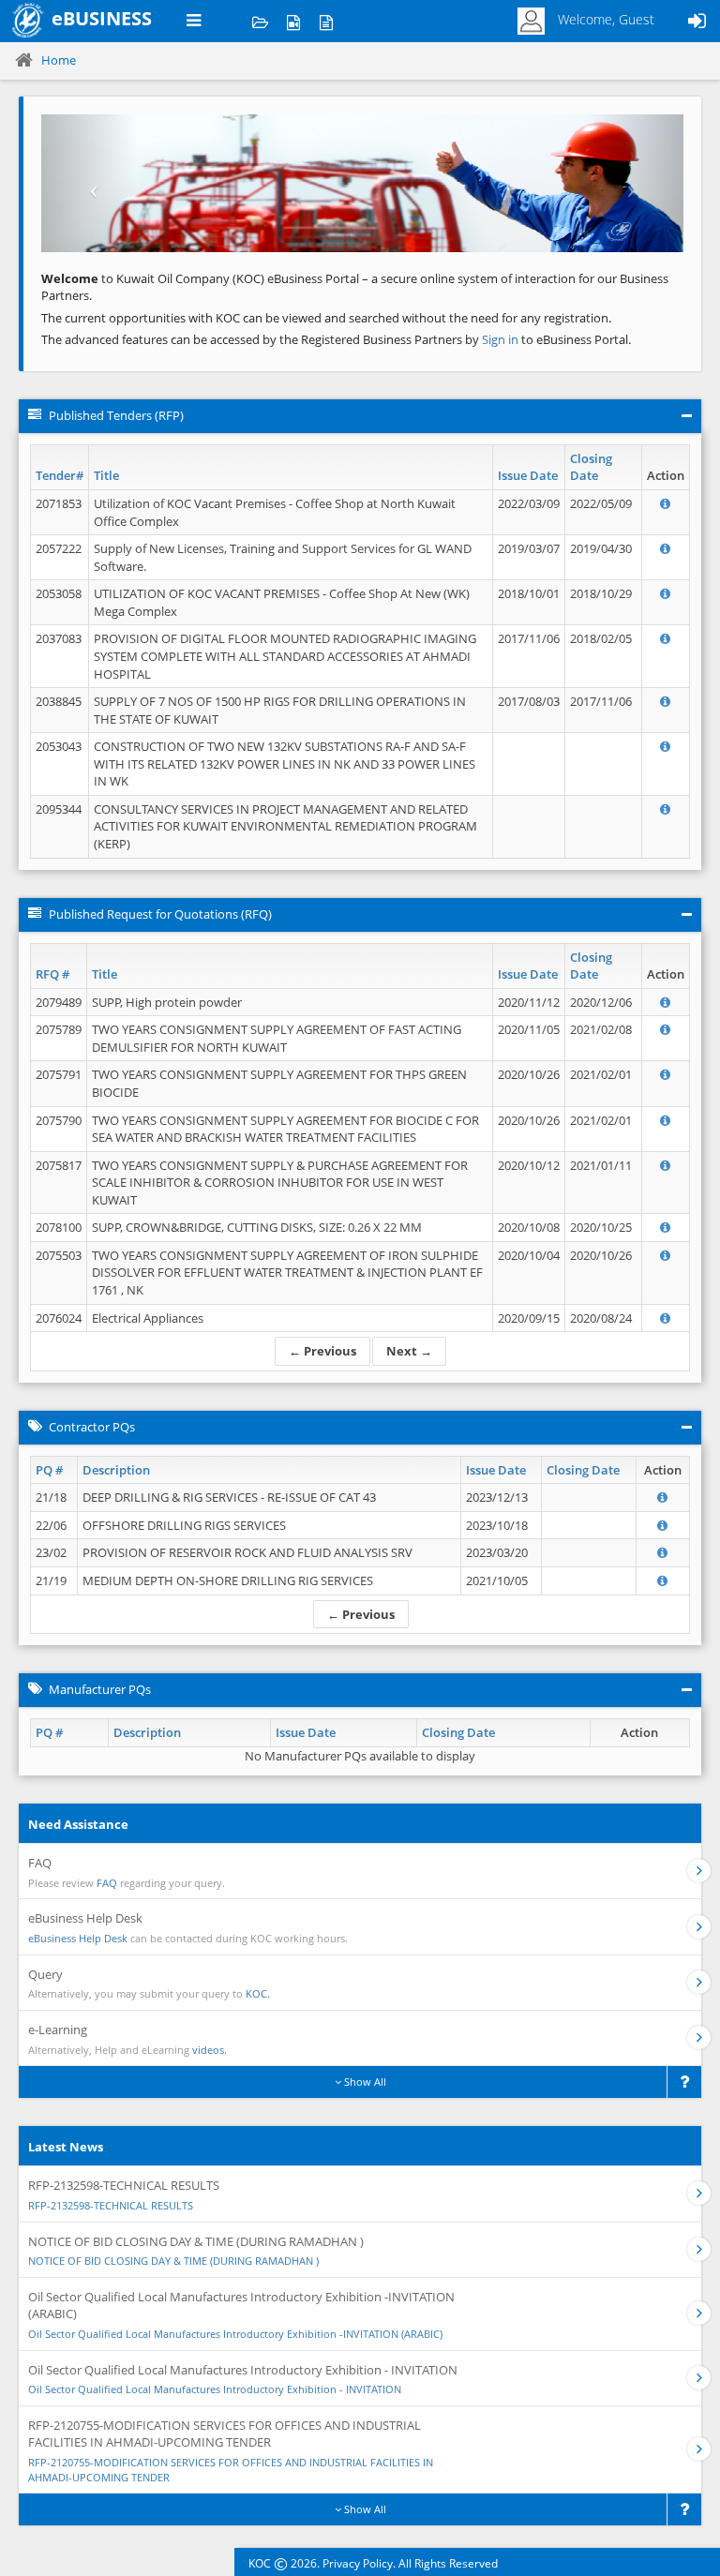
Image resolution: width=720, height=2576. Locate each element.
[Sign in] (697, 21)
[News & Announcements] (326, 21)
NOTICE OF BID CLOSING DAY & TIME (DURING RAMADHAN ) (173, 2261)
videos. (210, 2050)
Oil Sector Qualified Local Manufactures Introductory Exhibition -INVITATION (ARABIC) (235, 2334)
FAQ (107, 1883)
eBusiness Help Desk (78, 1938)
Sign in (502, 339)
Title (106, 475)
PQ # (49, 1470)
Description (116, 1470)
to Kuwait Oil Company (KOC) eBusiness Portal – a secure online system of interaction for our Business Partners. (355, 287)
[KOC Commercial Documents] (260, 21)
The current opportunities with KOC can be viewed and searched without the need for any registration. (326, 318)
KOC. (258, 1993)
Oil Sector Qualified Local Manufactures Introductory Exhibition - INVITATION (215, 2389)
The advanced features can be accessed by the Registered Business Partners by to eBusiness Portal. (336, 339)
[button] (90, 183)
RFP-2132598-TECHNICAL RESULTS (111, 2205)
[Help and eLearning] (293, 21)
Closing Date (591, 467)
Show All (364, 2082)
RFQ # (52, 974)
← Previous (322, 1351)
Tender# (60, 475)
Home (59, 60)
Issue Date (528, 475)
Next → (409, 1351)
